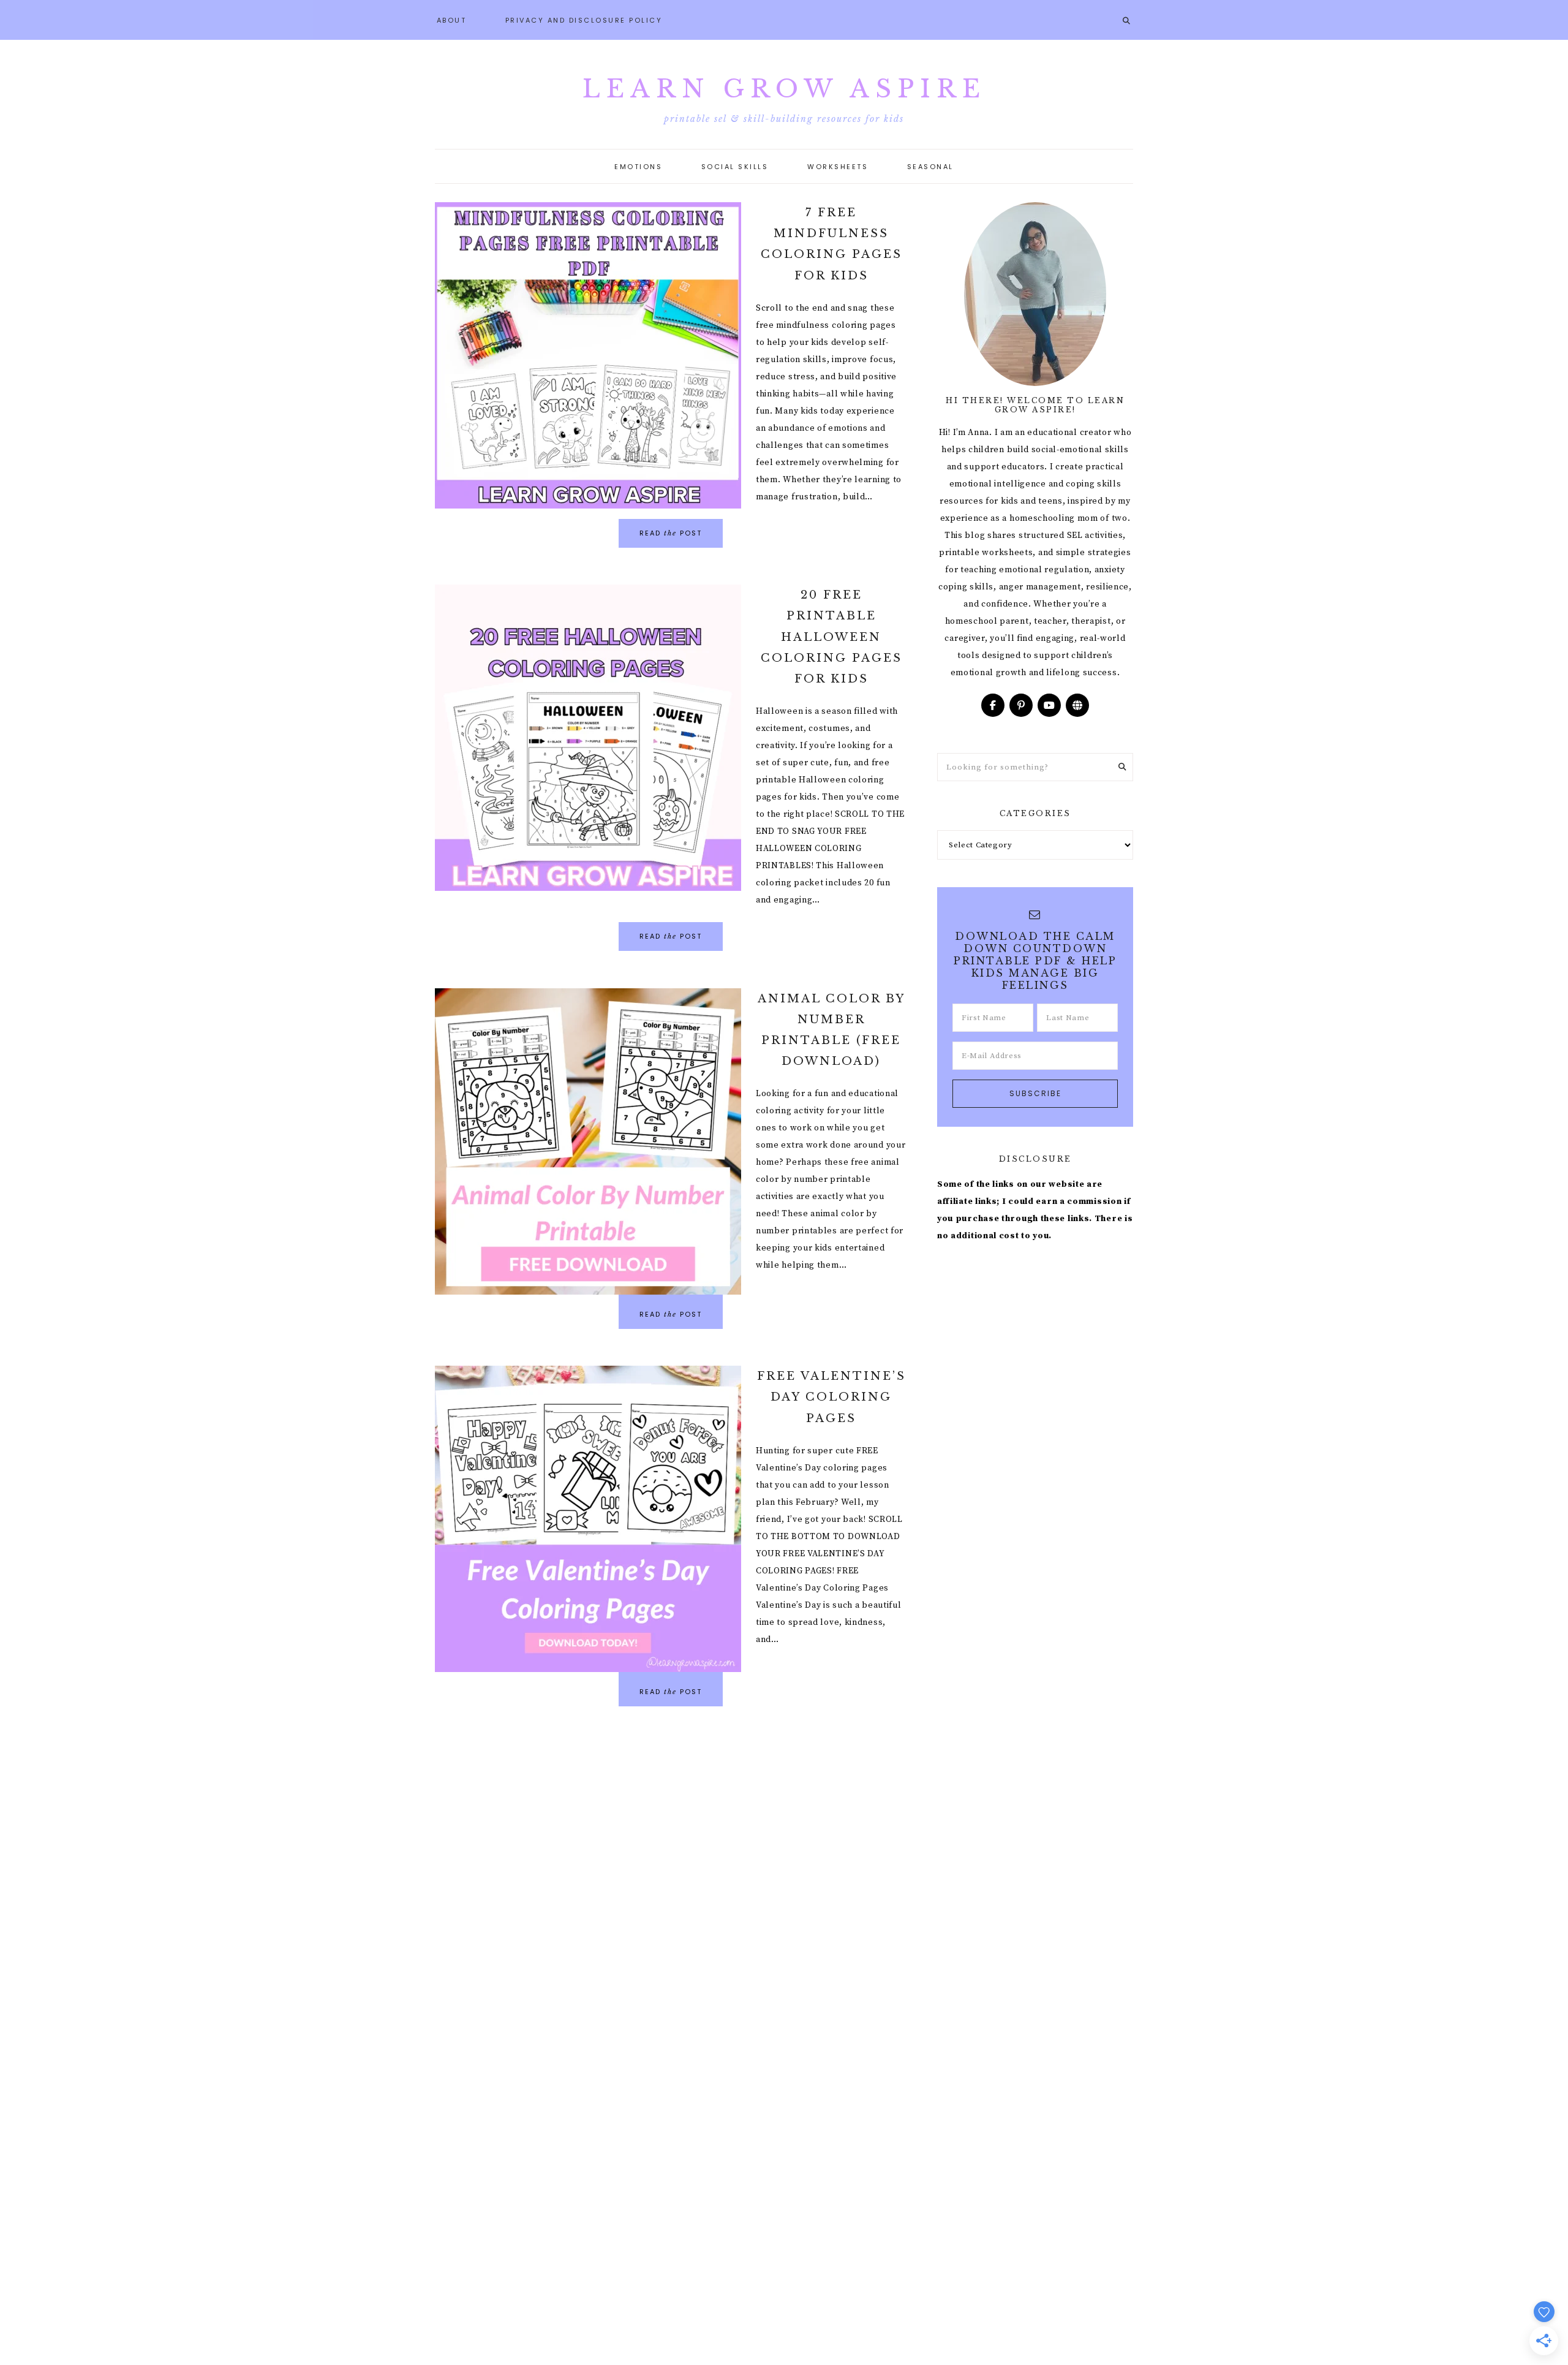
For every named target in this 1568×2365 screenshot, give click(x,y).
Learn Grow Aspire (784, 89)
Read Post (671, 533)
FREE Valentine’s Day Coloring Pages (831, 1397)
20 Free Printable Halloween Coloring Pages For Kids (831, 637)
